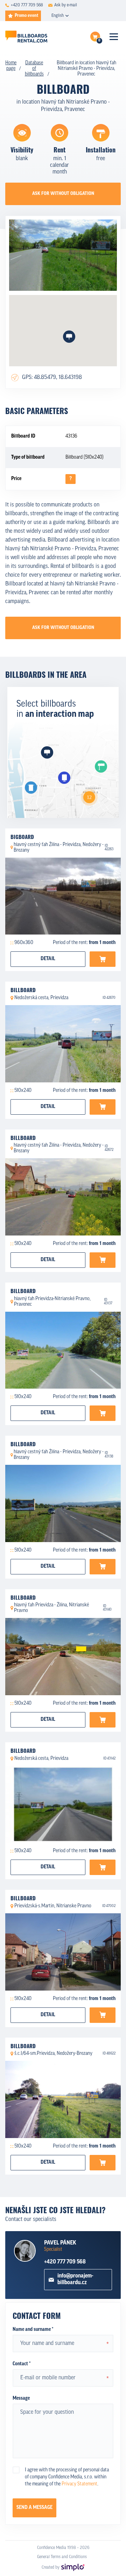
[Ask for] (103, 959)
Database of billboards (34, 69)
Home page (11, 66)
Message (21, 2398)
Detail (48, 959)
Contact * (22, 2364)
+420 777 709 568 (65, 2262)
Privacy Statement (79, 2484)
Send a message (34, 2508)
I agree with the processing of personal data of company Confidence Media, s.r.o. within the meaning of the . (67, 2477)
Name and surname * (33, 2330)
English (58, 16)
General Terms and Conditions (62, 2557)
